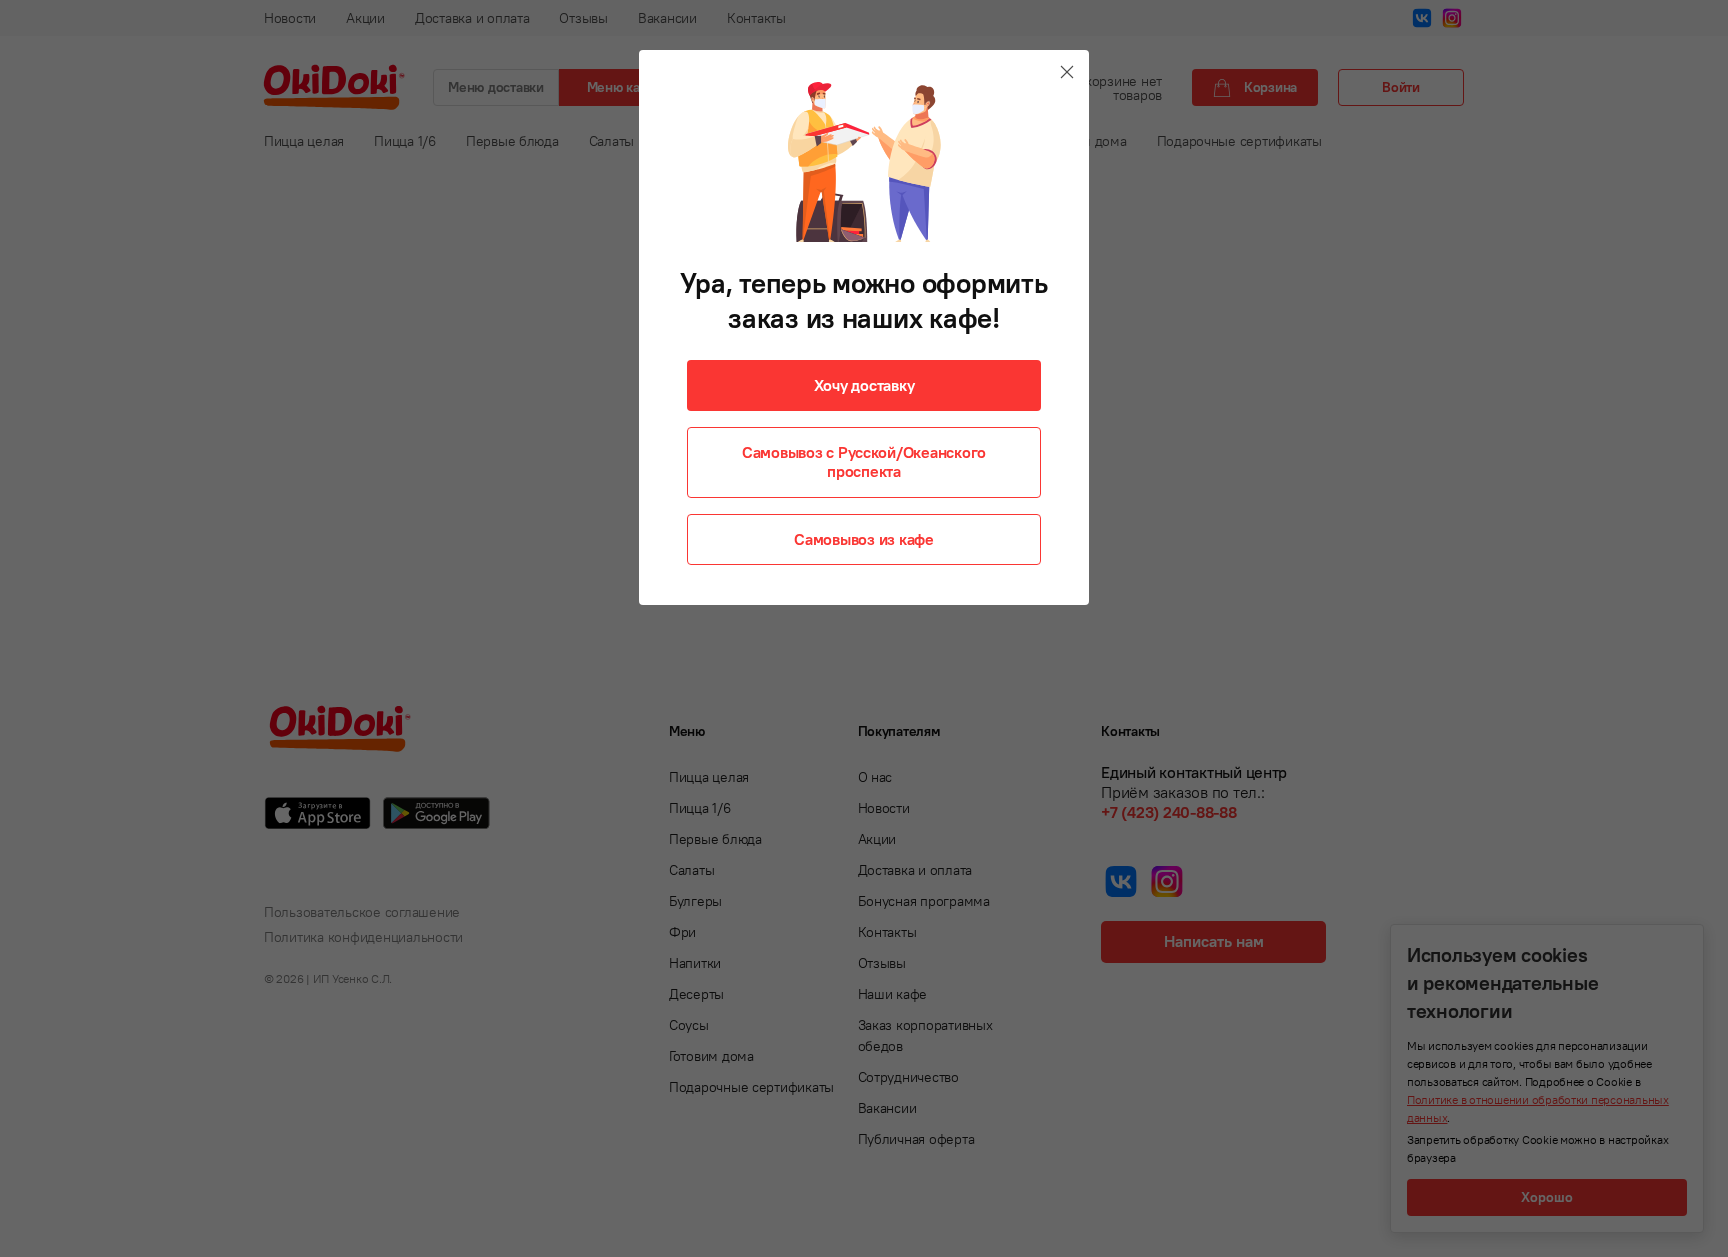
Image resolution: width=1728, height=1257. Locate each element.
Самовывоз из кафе (864, 539)
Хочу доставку (864, 385)
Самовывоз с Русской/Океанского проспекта (864, 461)
